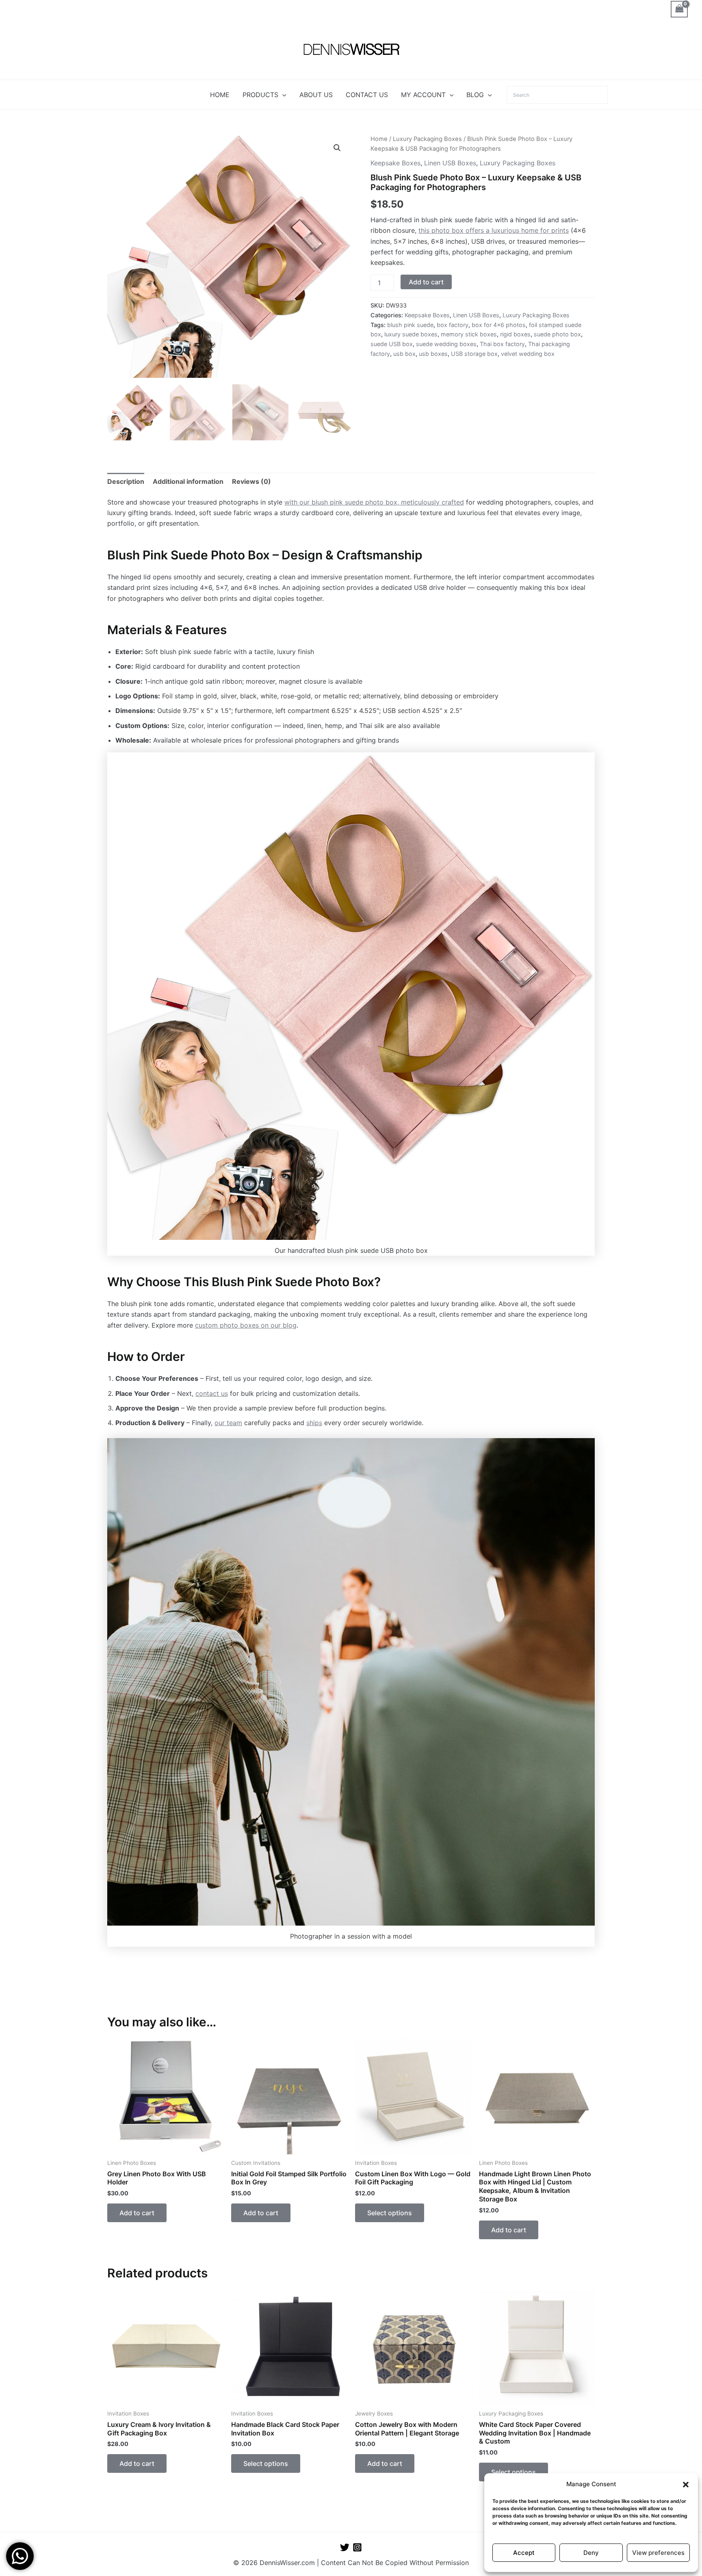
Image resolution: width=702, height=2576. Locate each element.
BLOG (475, 95)
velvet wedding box (528, 354)
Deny (591, 2553)
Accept (524, 2553)
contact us (212, 1393)
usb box (404, 354)
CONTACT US (367, 95)
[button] (686, 2485)
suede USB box (392, 344)
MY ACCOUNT (423, 95)
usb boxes (433, 354)
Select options (390, 2213)
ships (314, 1423)
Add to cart (426, 282)
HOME (220, 95)
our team (228, 1423)
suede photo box (557, 334)
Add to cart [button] (137, 2213)
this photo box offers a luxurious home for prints (494, 230)
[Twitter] (345, 2547)
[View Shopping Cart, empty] (679, 9)
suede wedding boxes (446, 344)
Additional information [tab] (188, 481)
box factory (453, 325)
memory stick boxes (469, 334)
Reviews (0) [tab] (251, 481)
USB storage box (474, 354)
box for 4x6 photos (499, 325)
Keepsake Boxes (395, 163)
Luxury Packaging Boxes (427, 139)
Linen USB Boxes (450, 163)
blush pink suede (410, 325)
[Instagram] (357, 2547)
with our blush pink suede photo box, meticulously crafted (374, 502)
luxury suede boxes (411, 334)
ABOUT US (316, 95)
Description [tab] (126, 481)
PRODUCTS (260, 95)
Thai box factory (502, 344)
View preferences (658, 2553)
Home (379, 139)
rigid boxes (515, 334)
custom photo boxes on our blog (246, 1325)
